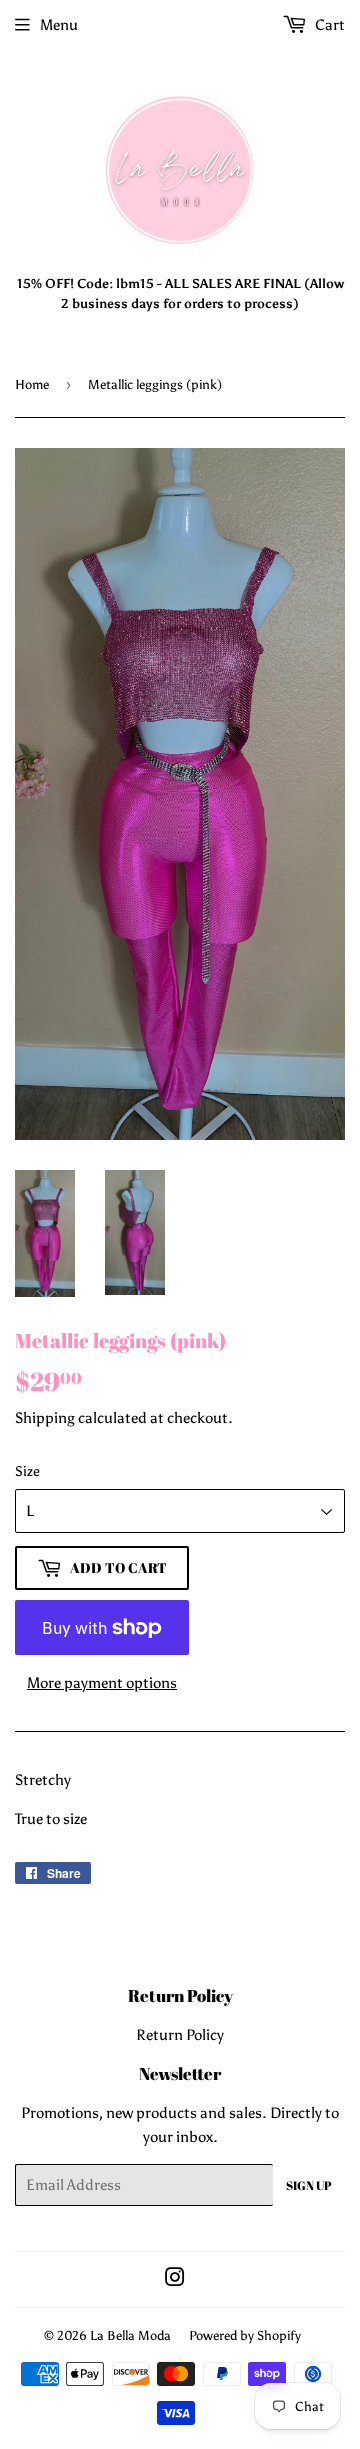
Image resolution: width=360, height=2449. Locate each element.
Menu (59, 25)
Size (27, 1471)
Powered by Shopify (245, 2335)
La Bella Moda (130, 2335)
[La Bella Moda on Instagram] (175, 2280)
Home (32, 384)
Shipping (45, 1418)
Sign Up (309, 2185)
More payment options (102, 1683)
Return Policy (180, 2035)
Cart (328, 25)
